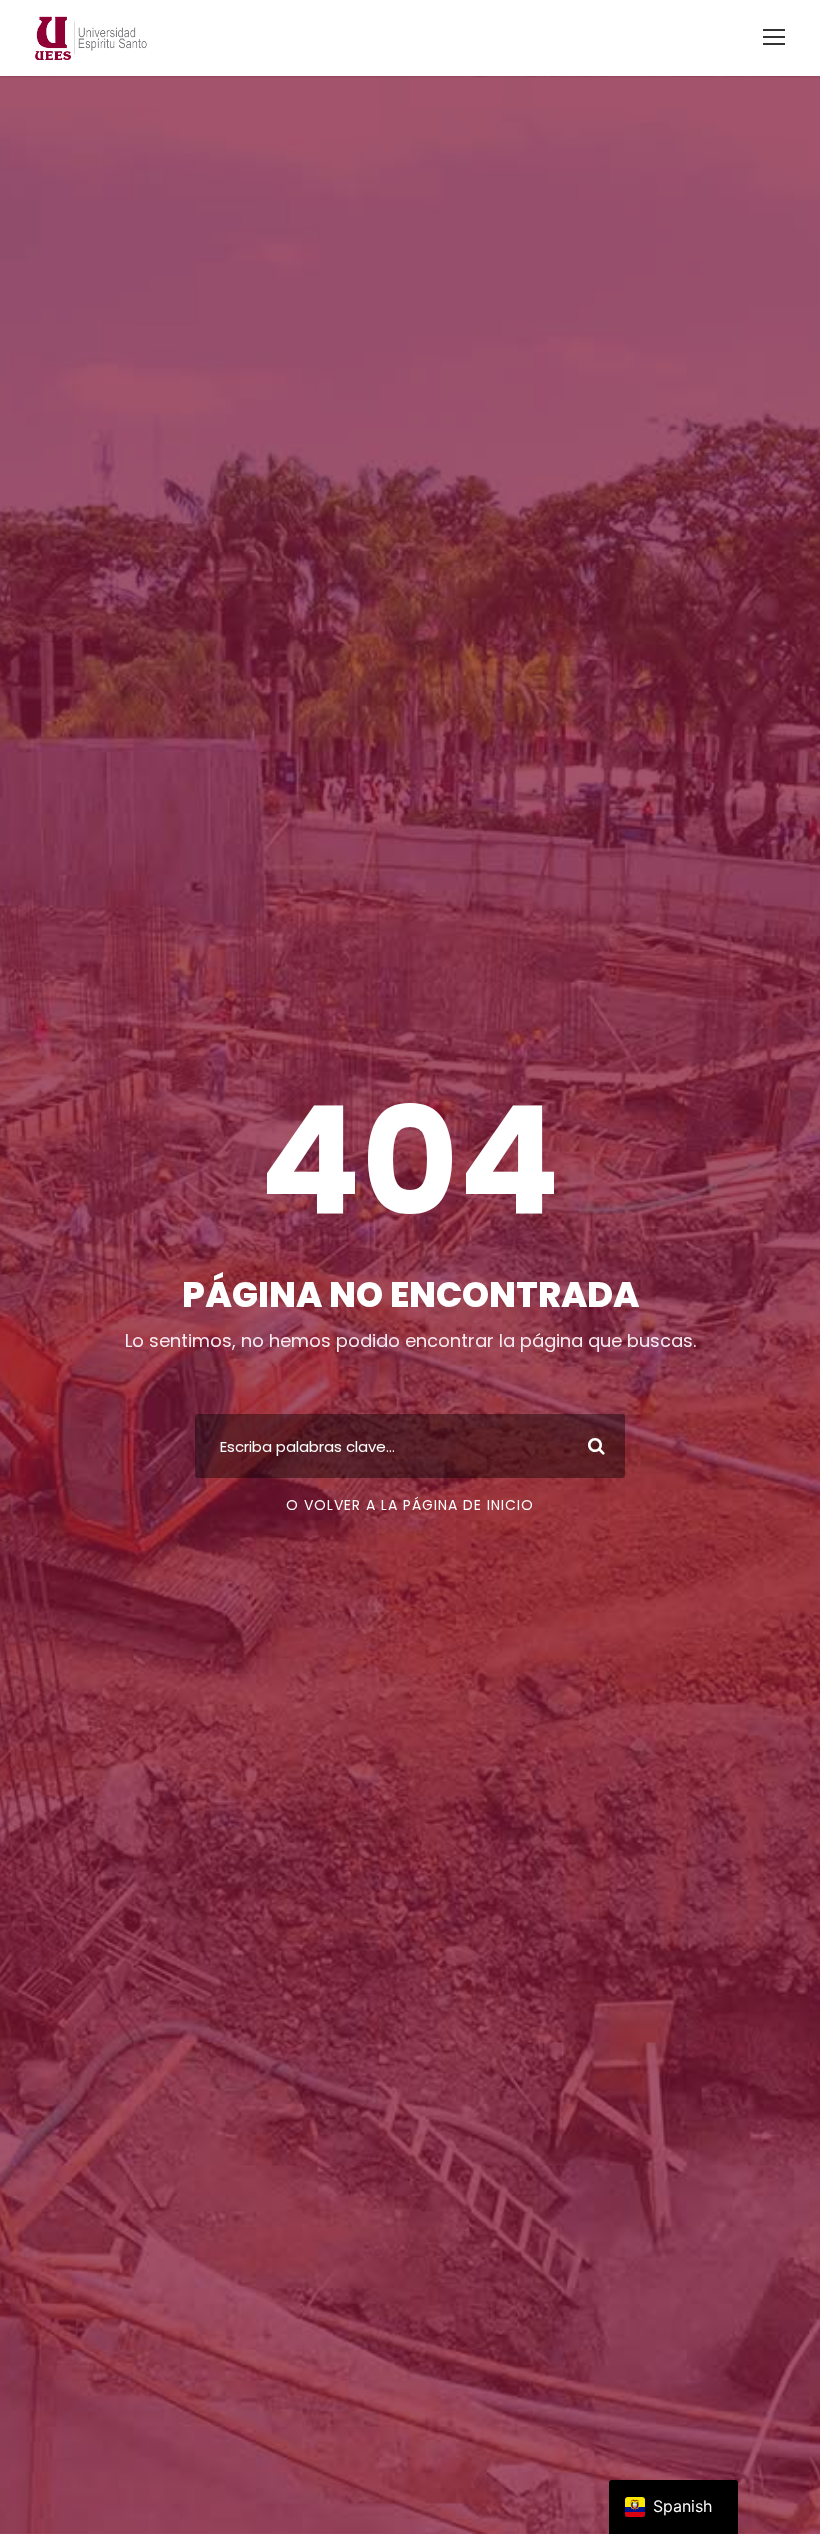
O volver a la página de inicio (410, 1505)
